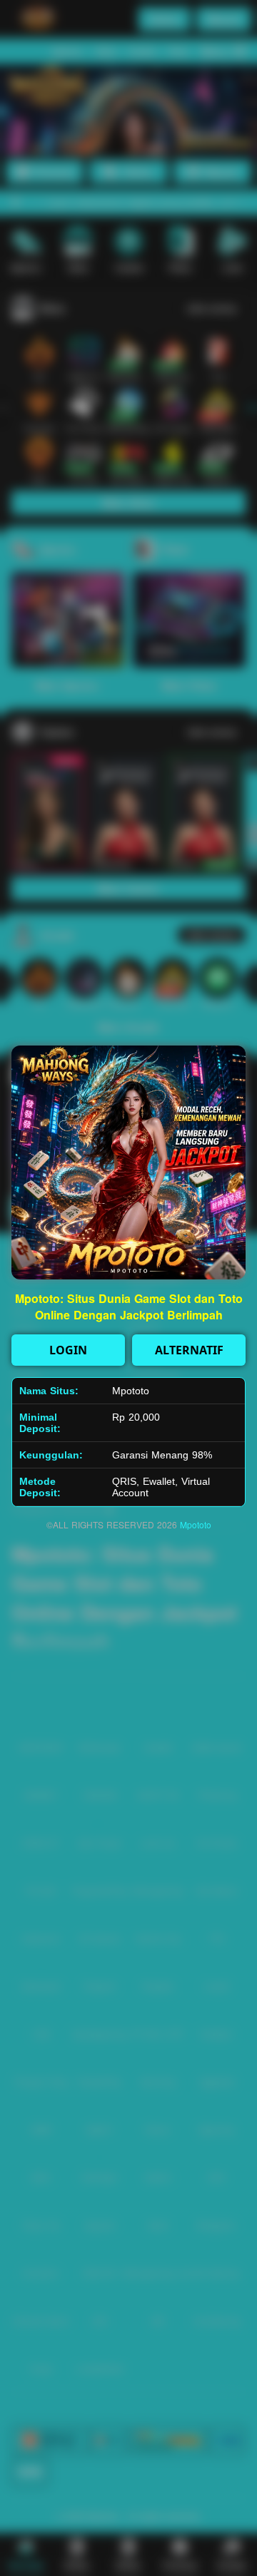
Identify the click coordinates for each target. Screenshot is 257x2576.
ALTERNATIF (189, 1350)
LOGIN (68, 1350)
